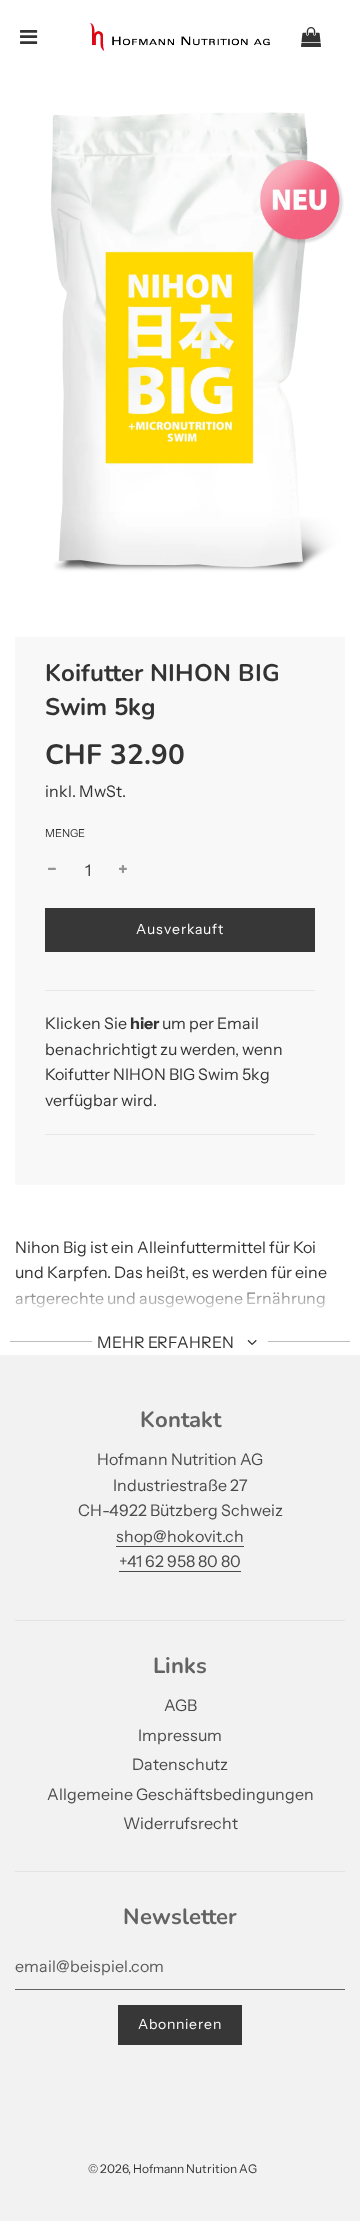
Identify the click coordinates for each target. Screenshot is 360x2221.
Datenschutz (180, 1764)
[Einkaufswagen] (327, 37)
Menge (65, 833)
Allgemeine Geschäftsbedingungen (180, 1794)
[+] (123, 871)
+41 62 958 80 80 (180, 1561)
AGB (180, 1705)
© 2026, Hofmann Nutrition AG (172, 2168)
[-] (52, 871)
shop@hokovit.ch (180, 1536)
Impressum (180, 1735)
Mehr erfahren (167, 1342)
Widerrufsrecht (180, 1823)
